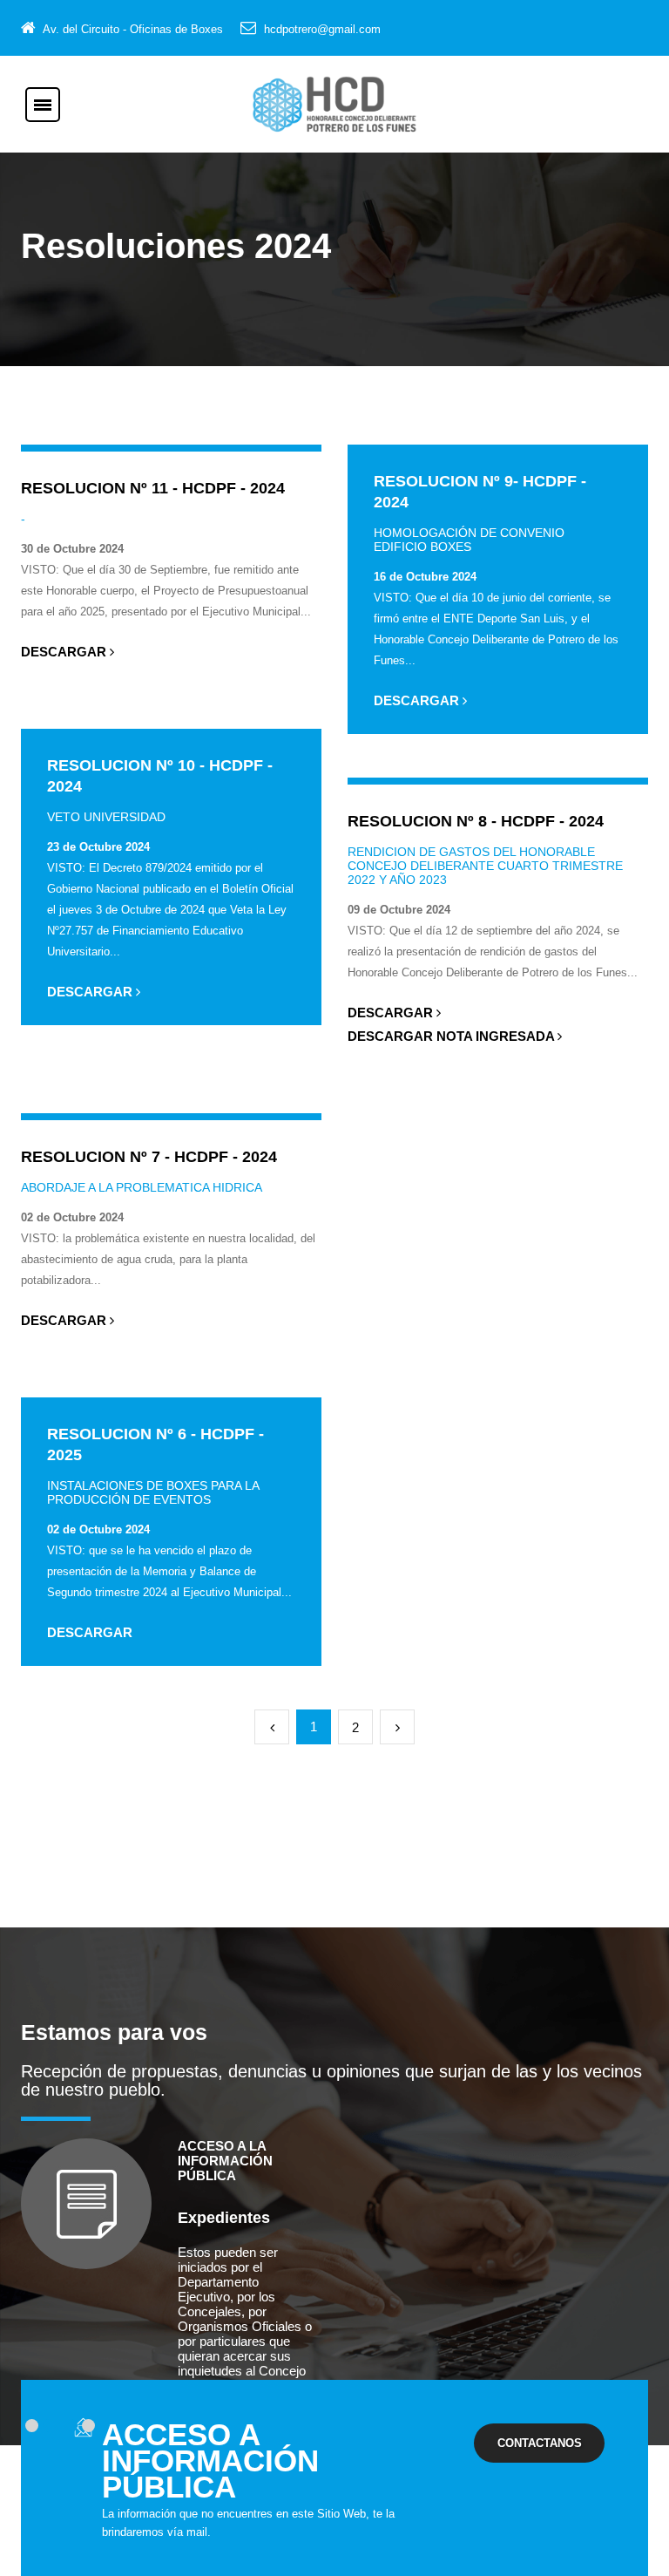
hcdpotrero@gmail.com (322, 29)
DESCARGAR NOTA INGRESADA (453, 1036)
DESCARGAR (65, 652)
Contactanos (540, 2443)
